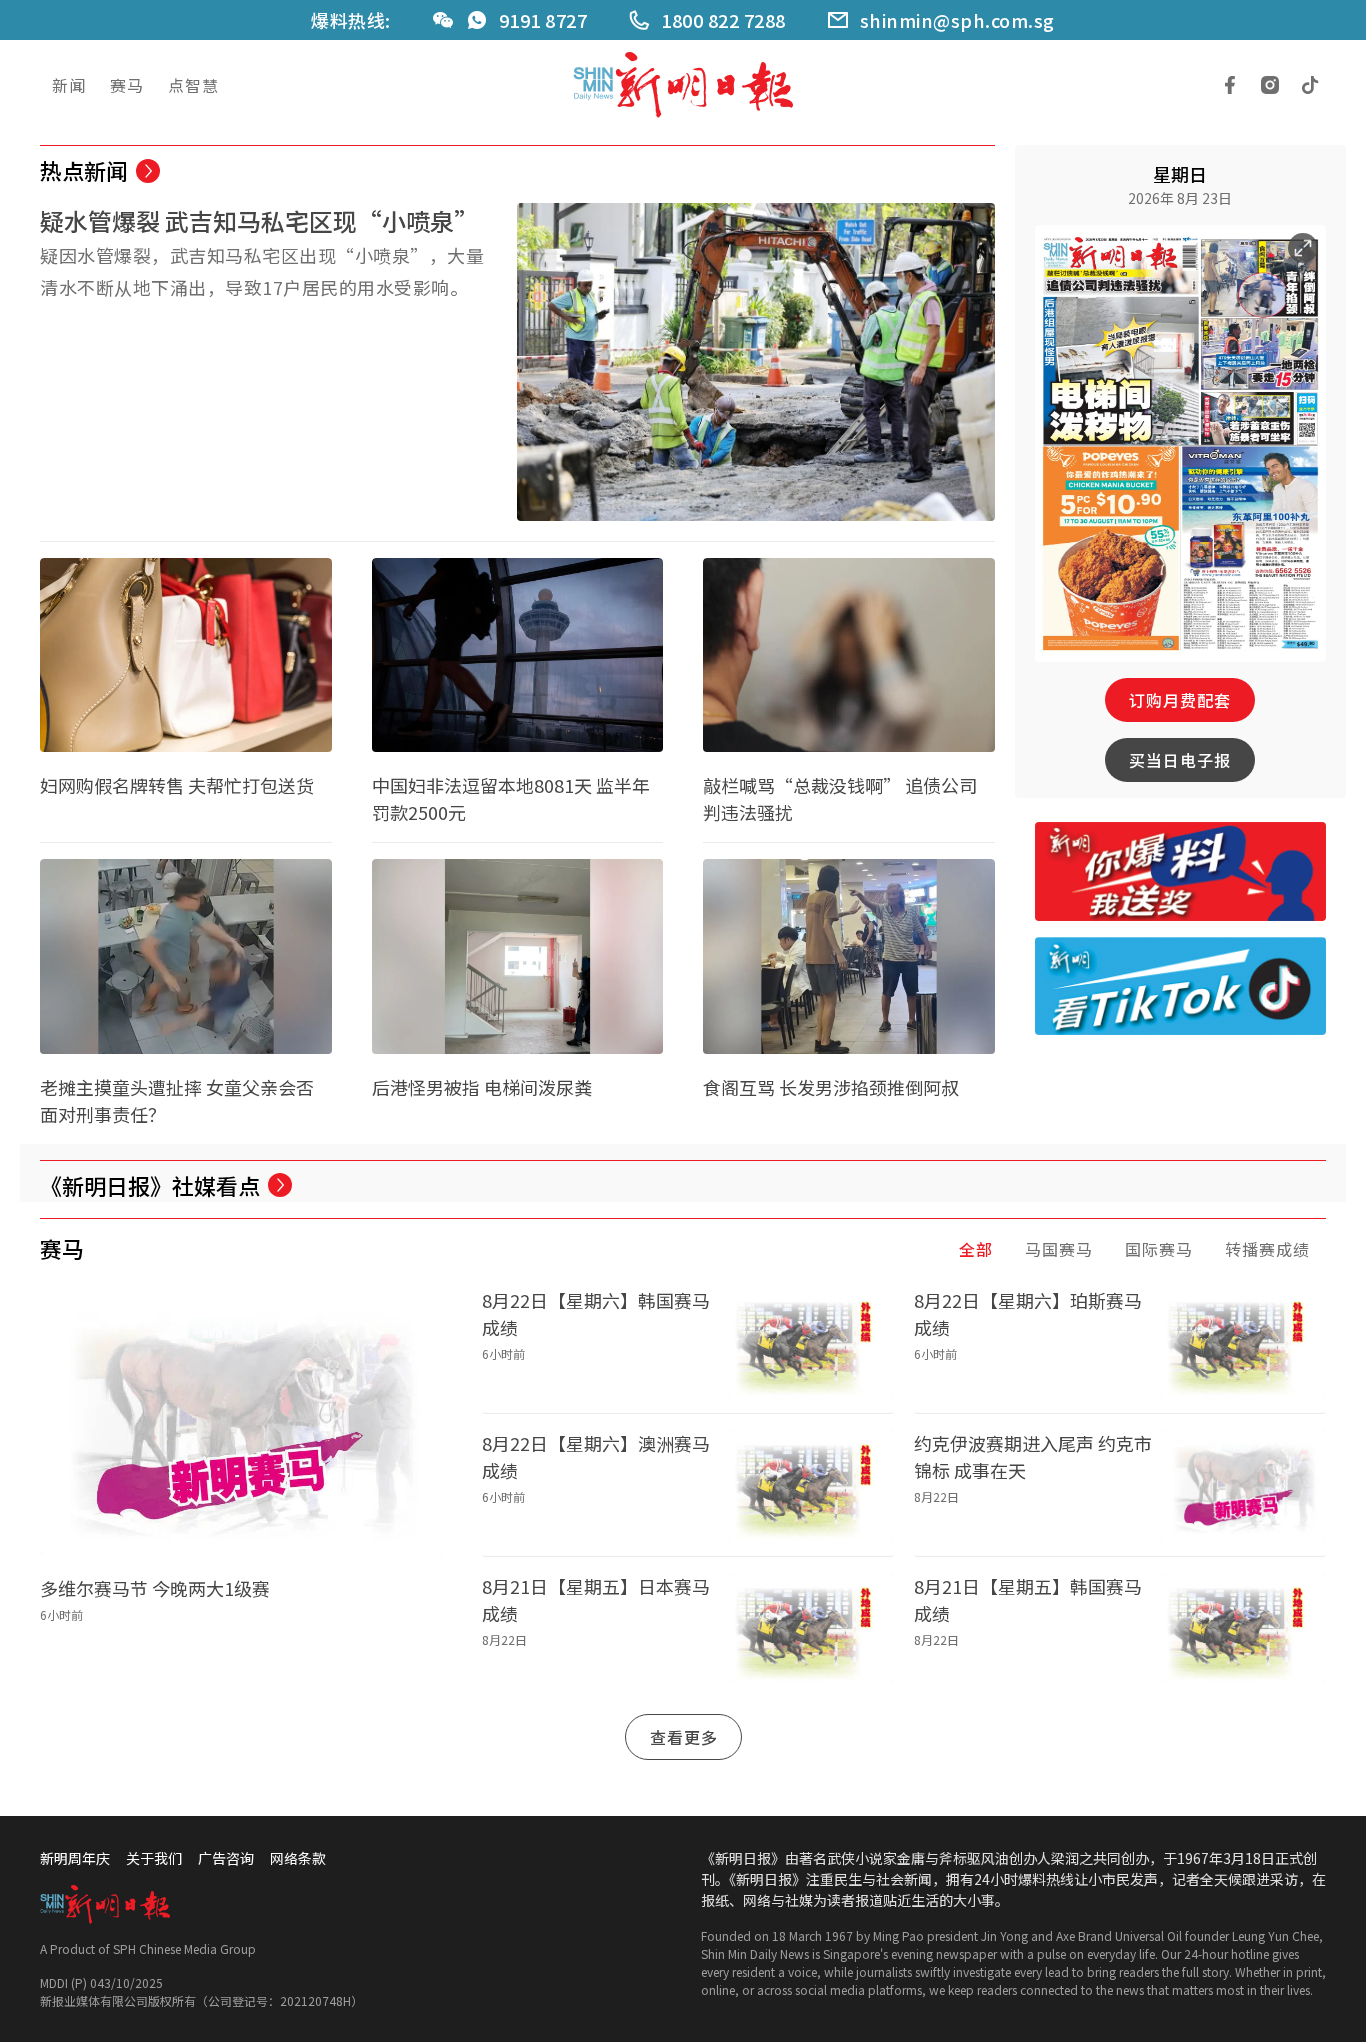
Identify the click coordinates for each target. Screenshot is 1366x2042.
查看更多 (684, 1737)
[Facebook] (1230, 85)
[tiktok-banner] (1181, 986)
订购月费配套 (1180, 700)
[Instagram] (1270, 85)
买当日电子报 (1180, 760)
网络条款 (298, 1858)
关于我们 (154, 1858)
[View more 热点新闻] (148, 171)
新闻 (69, 85)
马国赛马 (1059, 1249)
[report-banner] (1181, 871)
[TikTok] (1310, 85)
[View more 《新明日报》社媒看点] (280, 1185)
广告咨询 (226, 1858)
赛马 (127, 85)
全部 (976, 1249)
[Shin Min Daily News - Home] (683, 85)
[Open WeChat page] (443, 20)
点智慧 (193, 85)
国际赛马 (1159, 1249)
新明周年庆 (75, 1858)
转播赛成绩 (1267, 1249)
